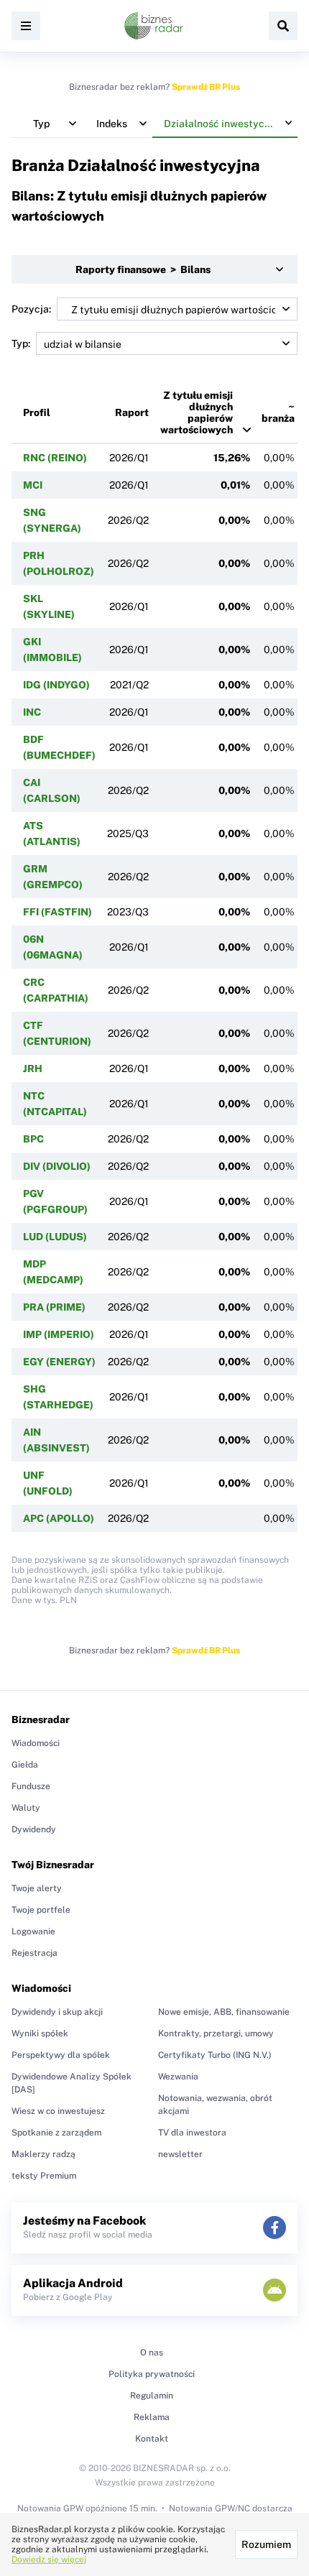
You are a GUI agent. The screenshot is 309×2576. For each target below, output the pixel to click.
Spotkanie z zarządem (56, 2133)
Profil (37, 412)
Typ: (21, 343)
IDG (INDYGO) (56, 685)
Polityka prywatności (152, 2374)
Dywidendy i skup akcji (57, 2012)
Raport (132, 412)
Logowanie (33, 1931)
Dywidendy (34, 1829)
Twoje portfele (41, 1910)
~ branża (278, 412)
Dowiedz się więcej (49, 2559)
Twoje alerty (37, 1888)
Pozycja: (31, 309)
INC (32, 712)
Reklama (152, 2417)
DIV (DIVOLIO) (57, 1166)
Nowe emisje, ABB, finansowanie (224, 2012)
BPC (33, 1139)
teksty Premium (44, 2176)
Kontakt (152, 2439)
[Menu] (26, 26)
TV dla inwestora (192, 2133)
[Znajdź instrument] (283, 26)
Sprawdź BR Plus (206, 87)
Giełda (25, 1765)
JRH (33, 1068)
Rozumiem (266, 2544)
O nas (152, 2353)
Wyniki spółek (40, 2033)
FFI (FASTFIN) (57, 912)
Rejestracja (34, 1953)
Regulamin (152, 2396)
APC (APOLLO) (59, 1518)
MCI (33, 485)
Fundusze (31, 1786)
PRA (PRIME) (54, 1307)
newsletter (180, 2154)
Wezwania (178, 2077)
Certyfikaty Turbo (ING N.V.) (215, 2055)
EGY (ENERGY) (59, 1362)
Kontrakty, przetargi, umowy (216, 2033)
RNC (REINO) (55, 458)
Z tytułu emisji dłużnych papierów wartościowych (197, 412)
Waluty (26, 1808)
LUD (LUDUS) (55, 1237)
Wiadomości (36, 1743)
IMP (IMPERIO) (59, 1334)
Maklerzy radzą (43, 2154)
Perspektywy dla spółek (61, 2055)
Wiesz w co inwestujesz (58, 2111)
